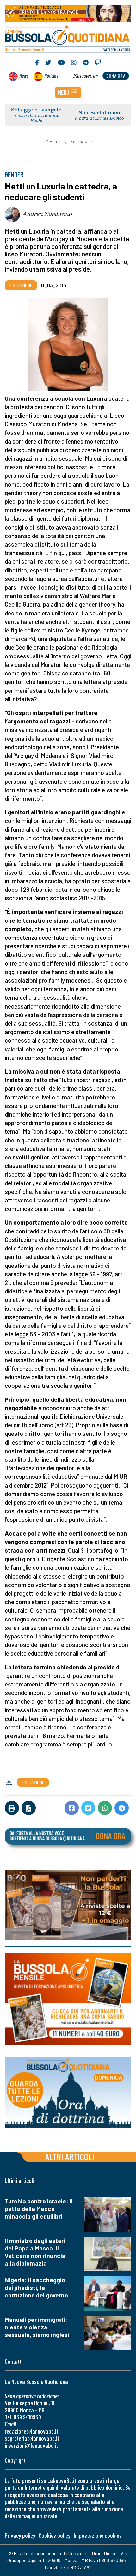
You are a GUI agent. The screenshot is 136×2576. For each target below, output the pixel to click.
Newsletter (86, 76)
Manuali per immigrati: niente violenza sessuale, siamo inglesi (37, 2327)
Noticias (51, 76)
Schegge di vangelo (36, 109)
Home (55, 141)
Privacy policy (20, 2535)
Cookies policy (54, 2535)
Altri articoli (70, 2157)
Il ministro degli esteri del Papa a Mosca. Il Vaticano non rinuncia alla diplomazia (35, 2252)
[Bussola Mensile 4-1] (68, 1905)
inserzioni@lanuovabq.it (31, 2445)
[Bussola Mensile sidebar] (68, 1999)
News (24, 76)
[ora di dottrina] (68, 2093)
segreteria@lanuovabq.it (32, 2438)
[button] (68, 93)
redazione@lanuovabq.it (31, 2431)
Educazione (81, 141)
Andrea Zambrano (47, 214)
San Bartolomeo (99, 112)
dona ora (116, 76)
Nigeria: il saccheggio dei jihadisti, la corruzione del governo (36, 2288)
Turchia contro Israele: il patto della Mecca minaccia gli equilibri (39, 2209)
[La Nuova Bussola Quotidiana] (68, 38)
